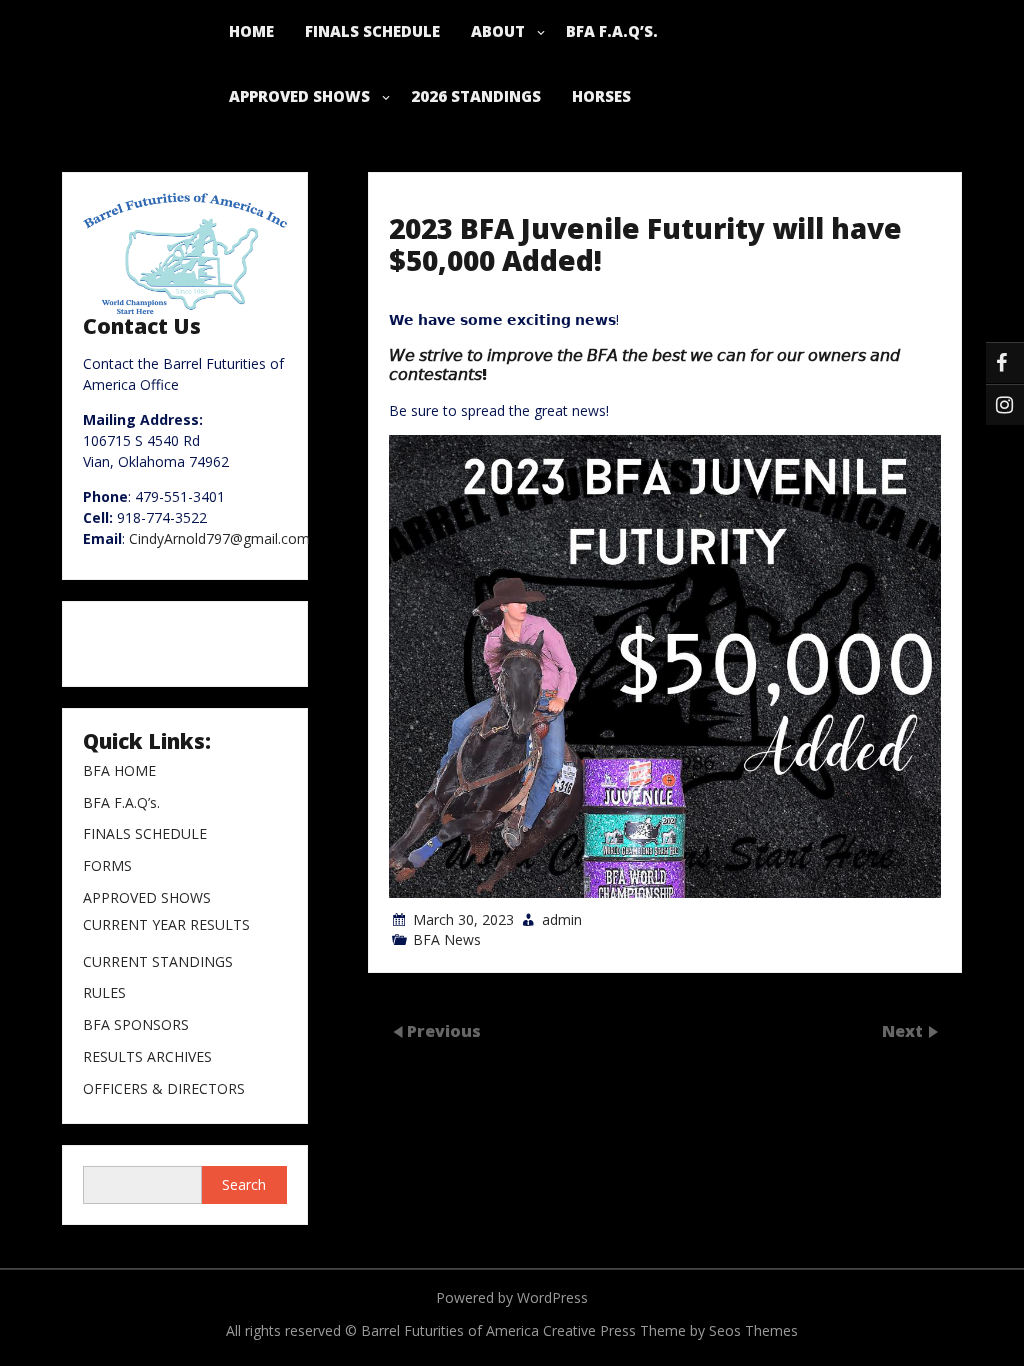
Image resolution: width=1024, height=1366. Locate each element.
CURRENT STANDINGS (158, 962)
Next (904, 1031)
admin (562, 919)
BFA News (447, 939)
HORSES (601, 96)
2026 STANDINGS (476, 96)
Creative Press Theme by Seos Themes (670, 1330)
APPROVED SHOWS (299, 96)
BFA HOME (119, 771)
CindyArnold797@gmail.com (219, 538)
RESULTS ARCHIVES (147, 1057)
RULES (104, 993)
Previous (444, 1031)
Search (244, 1184)
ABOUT (498, 31)
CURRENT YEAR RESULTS (166, 925)
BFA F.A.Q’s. (612, 31)
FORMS (107, 866)
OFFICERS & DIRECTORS (164, 1089)
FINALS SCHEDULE (372, 31)
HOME (251, 31)
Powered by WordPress (512, 1297)
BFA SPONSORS (136, 1025)
